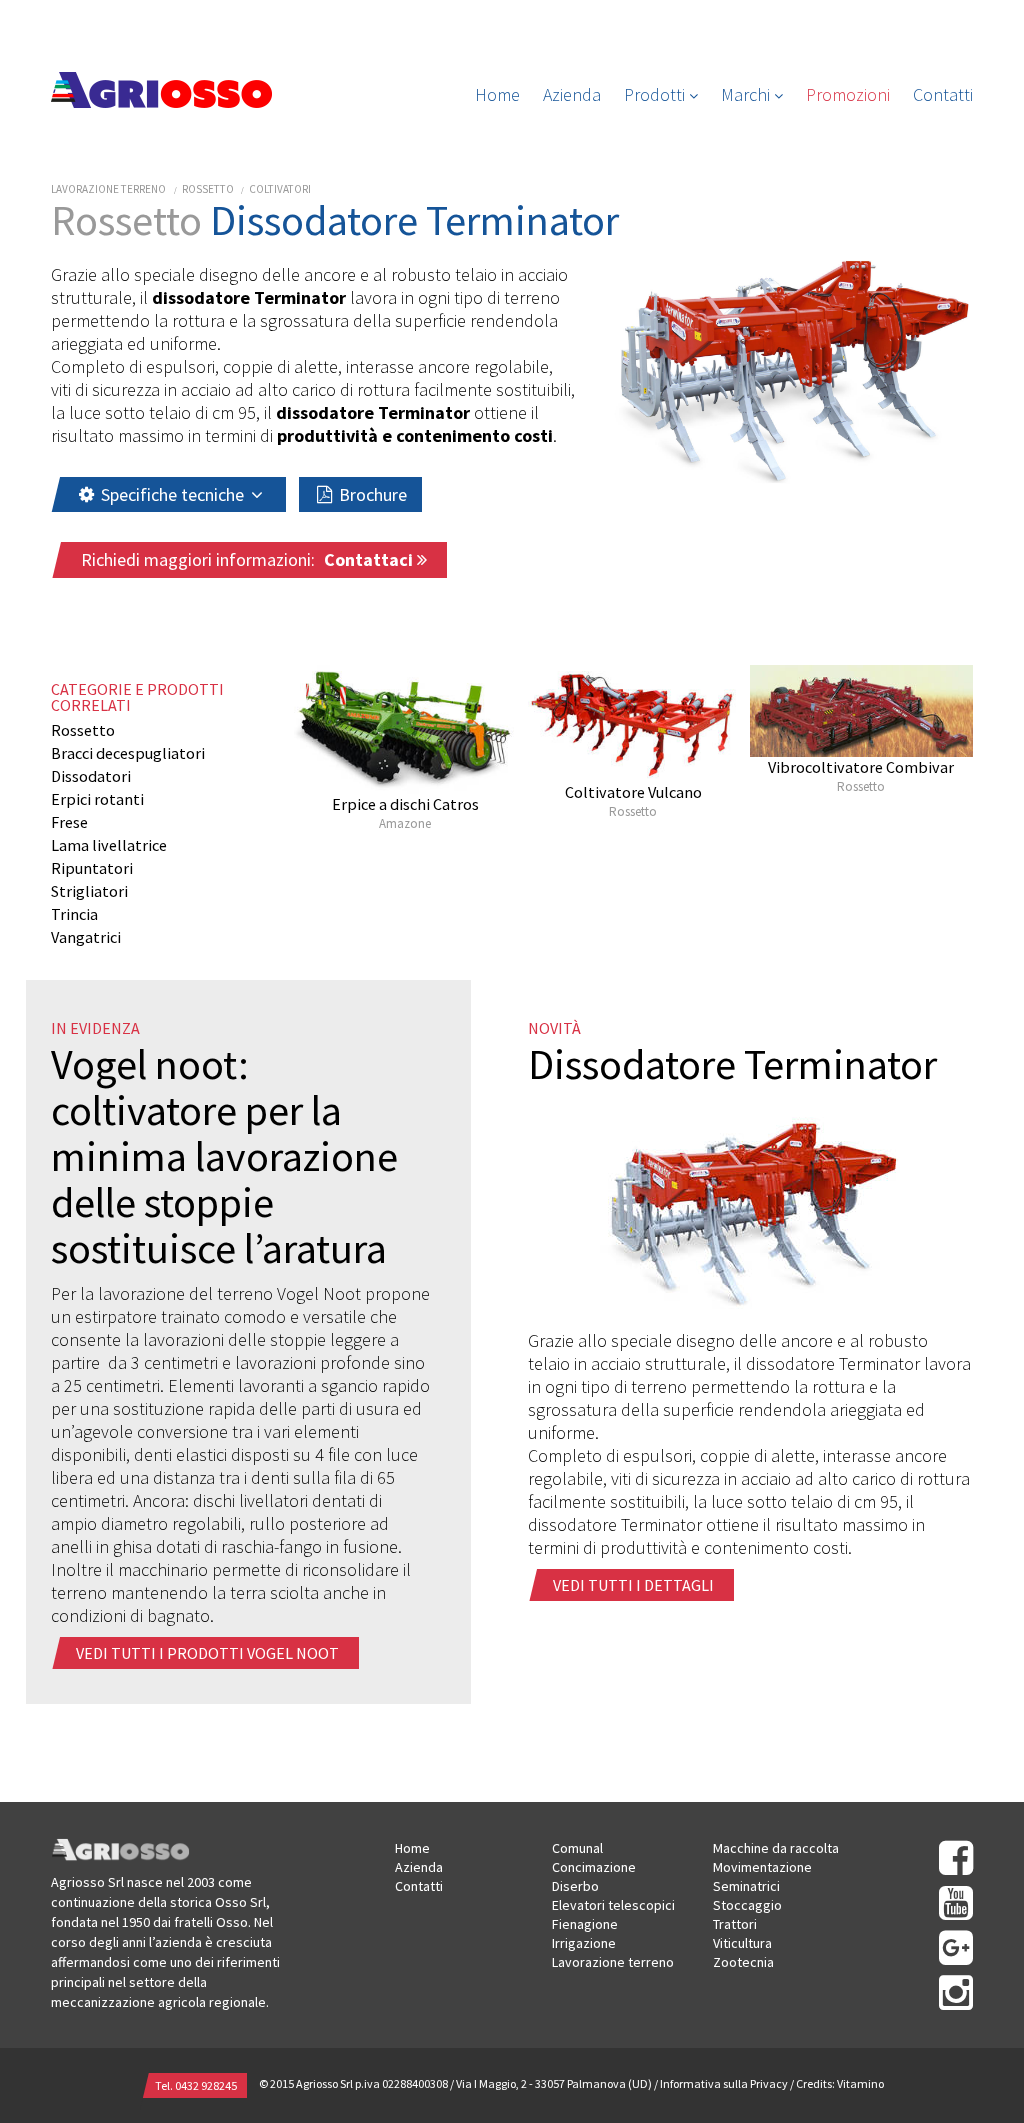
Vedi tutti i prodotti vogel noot (207, 1653)
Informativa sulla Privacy (724, 2083)
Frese (69, 822)
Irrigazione (584, 1943)
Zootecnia (743, 1962)
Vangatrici (86, 937)
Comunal (577, 1848)
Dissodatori (91, 776)
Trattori (735, 1924)
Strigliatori (89, 891)
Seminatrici (746, 1886)
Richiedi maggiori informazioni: (249, 559)
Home (497, 94)
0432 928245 (206, 2085)
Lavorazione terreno (108, 189)
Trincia (74, 914)
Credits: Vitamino (840, 2083)
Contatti (943, 94)
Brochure (371, 494)
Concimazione (594, 1867)
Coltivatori (280, 189)
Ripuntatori (92, 868)
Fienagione (585, 1924)
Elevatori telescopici (613, 1905)
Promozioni (848, 94)
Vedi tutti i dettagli (633, 1585)
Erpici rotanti (97, 799)
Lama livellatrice (109, 845)
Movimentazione (762, 1867)
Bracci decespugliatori (128, 753)
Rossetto (208, 189)
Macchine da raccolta (776, 1848)
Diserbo (575, 1886)
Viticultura (742, 1943)
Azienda (572, 94)
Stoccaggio (747, 1905)
